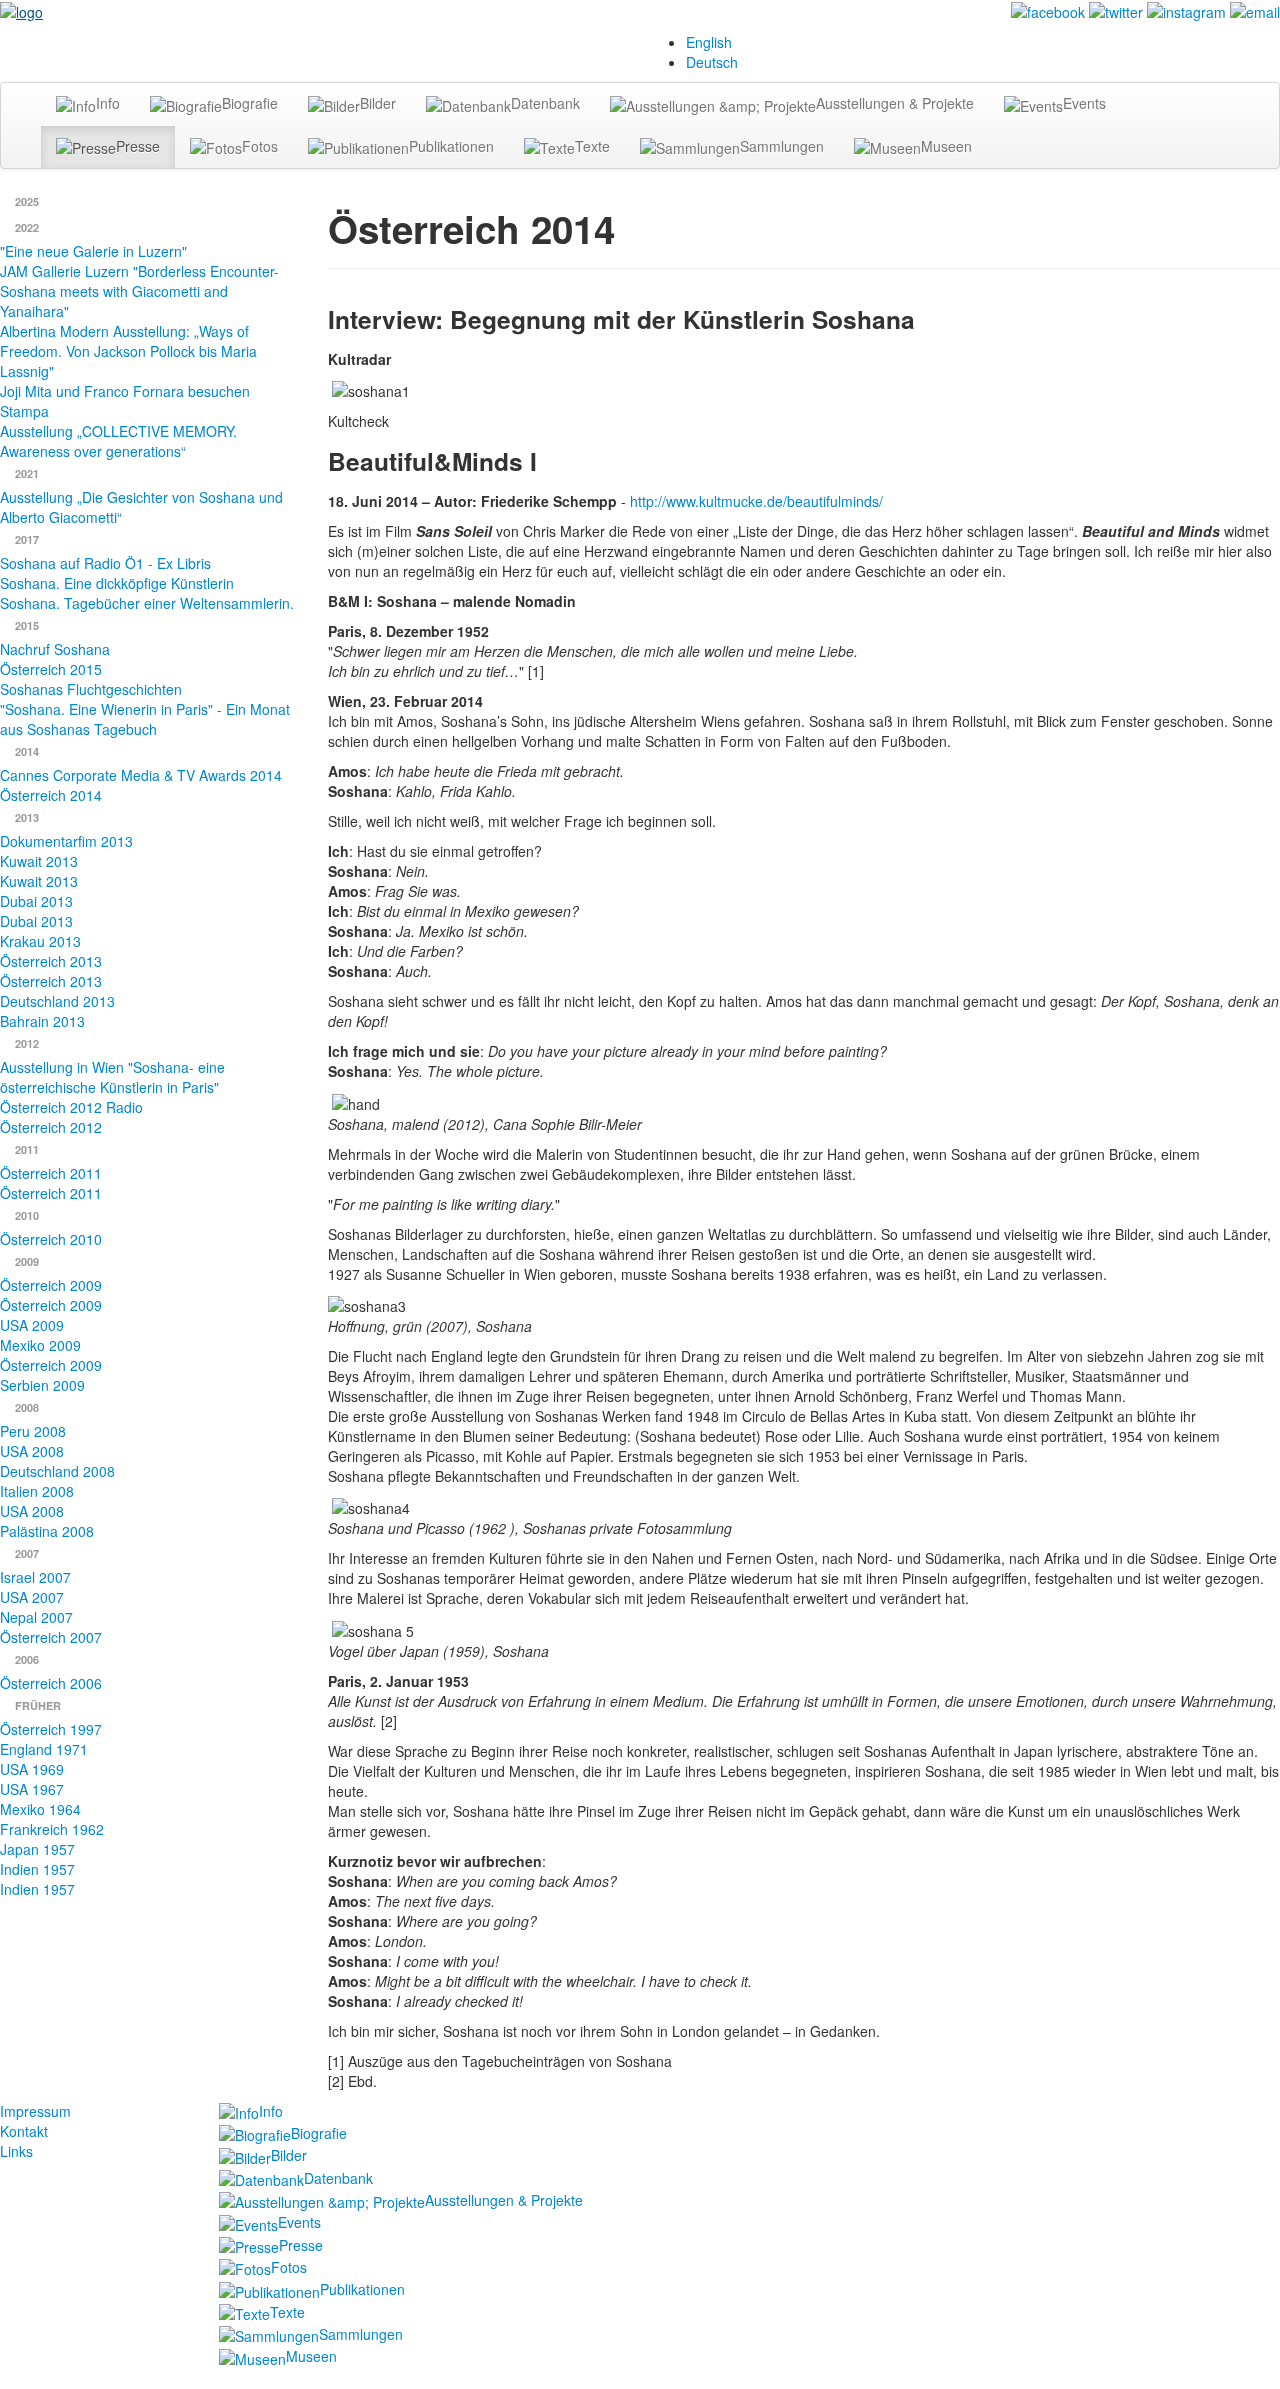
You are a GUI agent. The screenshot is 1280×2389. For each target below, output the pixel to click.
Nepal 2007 (36, 1617)
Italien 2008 (37, 1491)
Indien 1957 (37, 1869)
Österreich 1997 (51, 1729)
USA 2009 (32, 1325)
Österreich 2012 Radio (71, 1107)
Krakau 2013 (40, 941)
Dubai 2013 (36, 901)
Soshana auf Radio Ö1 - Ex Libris (105, 563)
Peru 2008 (33, 1431)
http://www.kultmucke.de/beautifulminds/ (756, 501)
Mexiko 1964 (40, 1809)
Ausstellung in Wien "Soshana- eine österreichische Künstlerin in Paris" (112, 1077)
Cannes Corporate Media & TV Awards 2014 (141, 775)
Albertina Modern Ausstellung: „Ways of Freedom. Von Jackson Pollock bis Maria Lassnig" (128, 351)
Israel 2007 (35, 1577)
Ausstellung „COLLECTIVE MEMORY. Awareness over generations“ (118, 441)
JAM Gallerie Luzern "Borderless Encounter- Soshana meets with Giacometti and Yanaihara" (139, 291)
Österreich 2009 (51, 1285)
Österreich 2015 (51, 669)
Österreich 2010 (51, 1239)
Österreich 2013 (51, 961)
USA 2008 (32, 1451)
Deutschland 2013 (57, 1001)
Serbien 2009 (42, 1385)
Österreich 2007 (51, 1637)
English (709, 42)
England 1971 (44, 1749)
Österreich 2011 (51, 1173)
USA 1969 (32, 1769)
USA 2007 (32, 1597)
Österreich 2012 (51, 1127)
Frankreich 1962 (52, 1829)
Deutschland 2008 (57, 1471)
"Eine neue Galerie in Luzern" (93, 251)
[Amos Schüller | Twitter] (1116, 10)
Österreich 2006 (51, 1683)
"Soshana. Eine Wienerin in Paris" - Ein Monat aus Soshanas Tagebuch (145, 719)
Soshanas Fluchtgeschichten (91, 689)
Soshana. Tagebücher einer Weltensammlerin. (147, 603)
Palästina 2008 (47, 1531)
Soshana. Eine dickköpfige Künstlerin (117, 583)
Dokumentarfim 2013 (66, 841)
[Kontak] (1255, 10)
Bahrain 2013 (42, 1021)
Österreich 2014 (51, 795)
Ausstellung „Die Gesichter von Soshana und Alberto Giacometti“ (141, 507)
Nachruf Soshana (55, 649)
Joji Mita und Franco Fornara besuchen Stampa (125, 401)
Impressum (35, 2111)
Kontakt (24, 2131)
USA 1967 (32, 1789)
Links (16, 2151)
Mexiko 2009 (40, 1345)
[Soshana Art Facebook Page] (1048, 10)
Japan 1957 (37, 1849)
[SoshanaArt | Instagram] (1186, 10)
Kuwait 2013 (39, 861)
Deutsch (712, 62)
